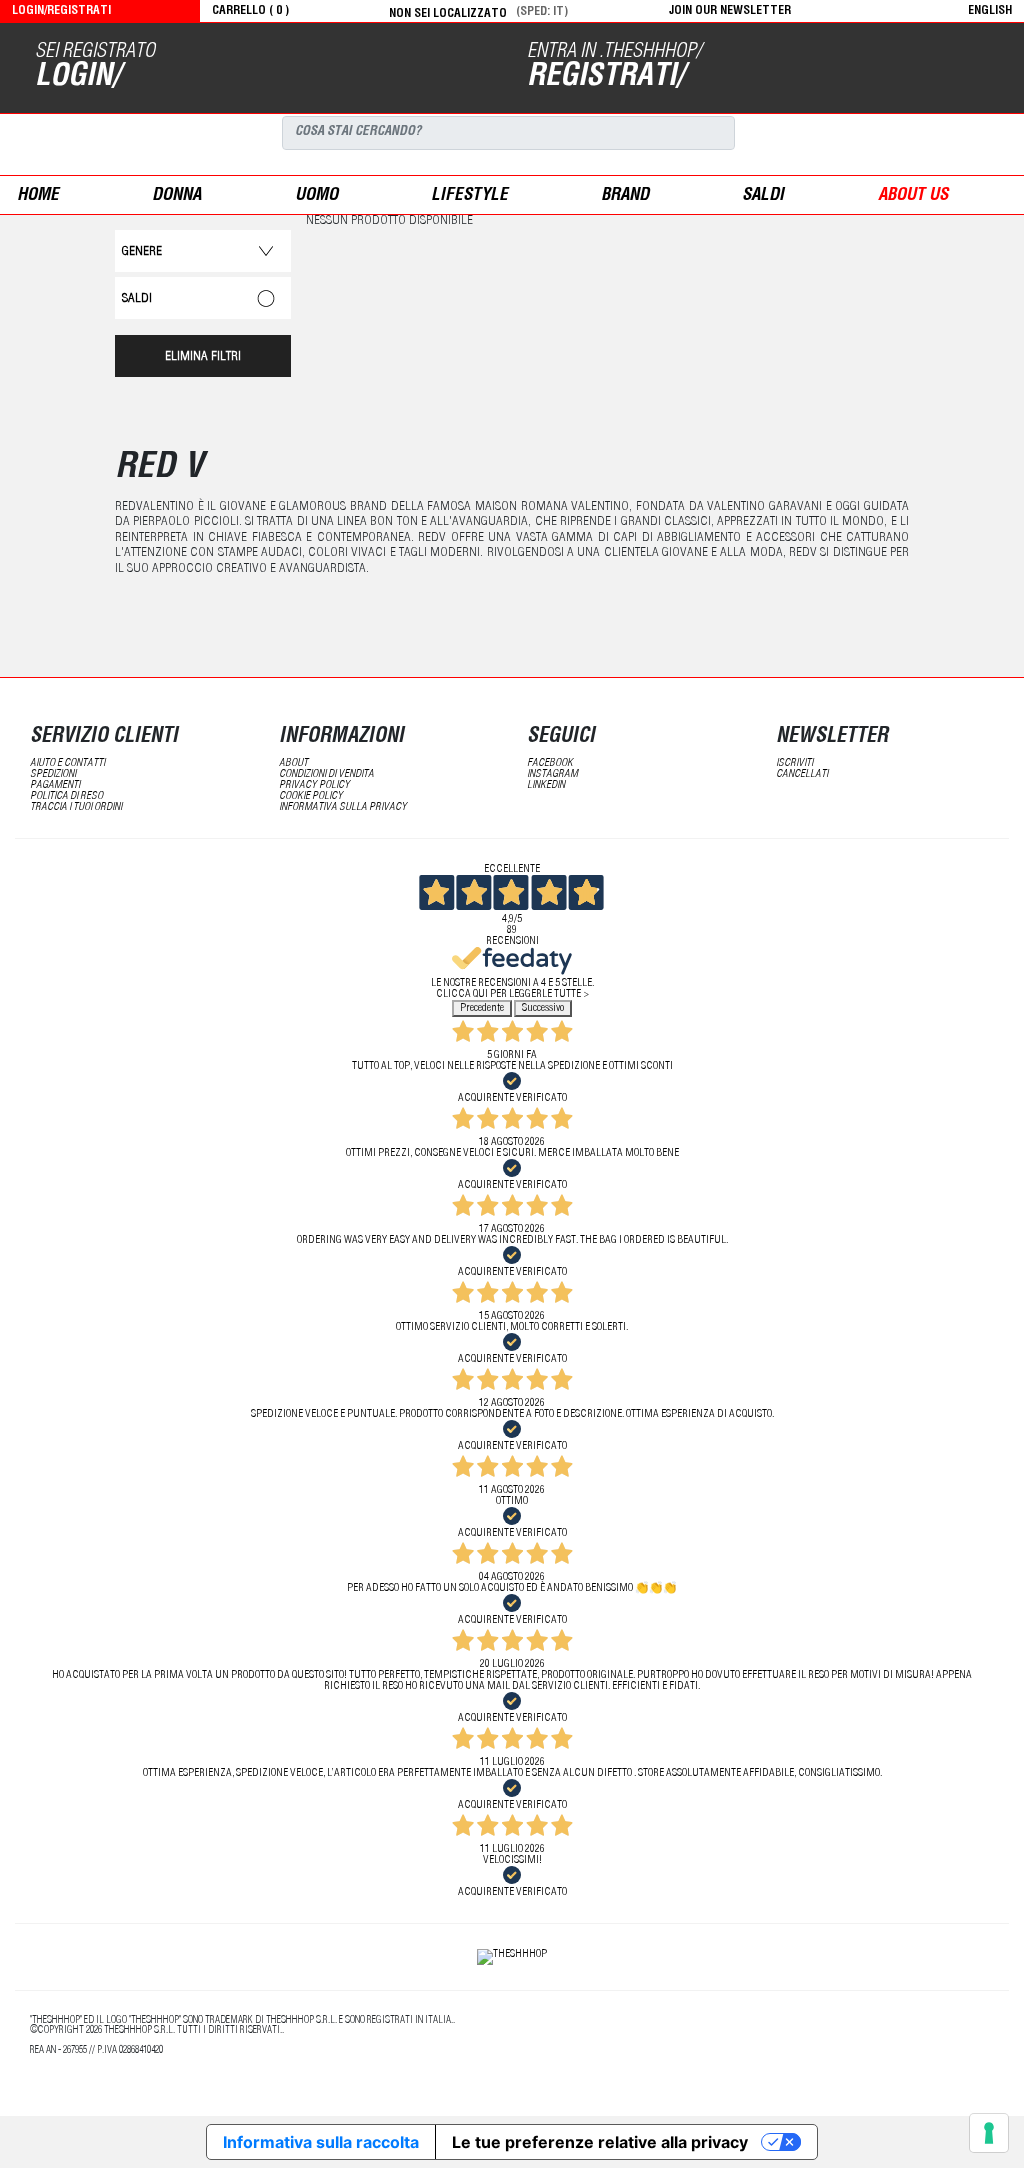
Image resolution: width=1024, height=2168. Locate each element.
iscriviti (794, 763)
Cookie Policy (311, 796)
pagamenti (55, 785)
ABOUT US (913, 196)
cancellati (802, 774)
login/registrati (61, 11)
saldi (763, 196)
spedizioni (53, 774)
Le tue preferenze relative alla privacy (600, 2142)
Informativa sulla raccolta (321, 2142)
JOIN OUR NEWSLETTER (730, 11)
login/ (77, 78)
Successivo (543, 1008)
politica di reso (66, 796)
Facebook (550, 763)
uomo (316, 196)
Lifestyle (469, 196)
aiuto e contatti (67, 763)
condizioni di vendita (326, 774)
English (990, 11)
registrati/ (605, 78)
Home (38, 196)
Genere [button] (142, 252)
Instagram (552, 774)
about (293, 763)
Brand (625, 196)
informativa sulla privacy (343, 807)
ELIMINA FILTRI (203, 357)
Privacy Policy (314, 785)
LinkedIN (546, 785)
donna (176, 196)
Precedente (482, 1008)
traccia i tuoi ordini (76, 807)
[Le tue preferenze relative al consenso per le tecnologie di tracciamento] (989, 2133)
